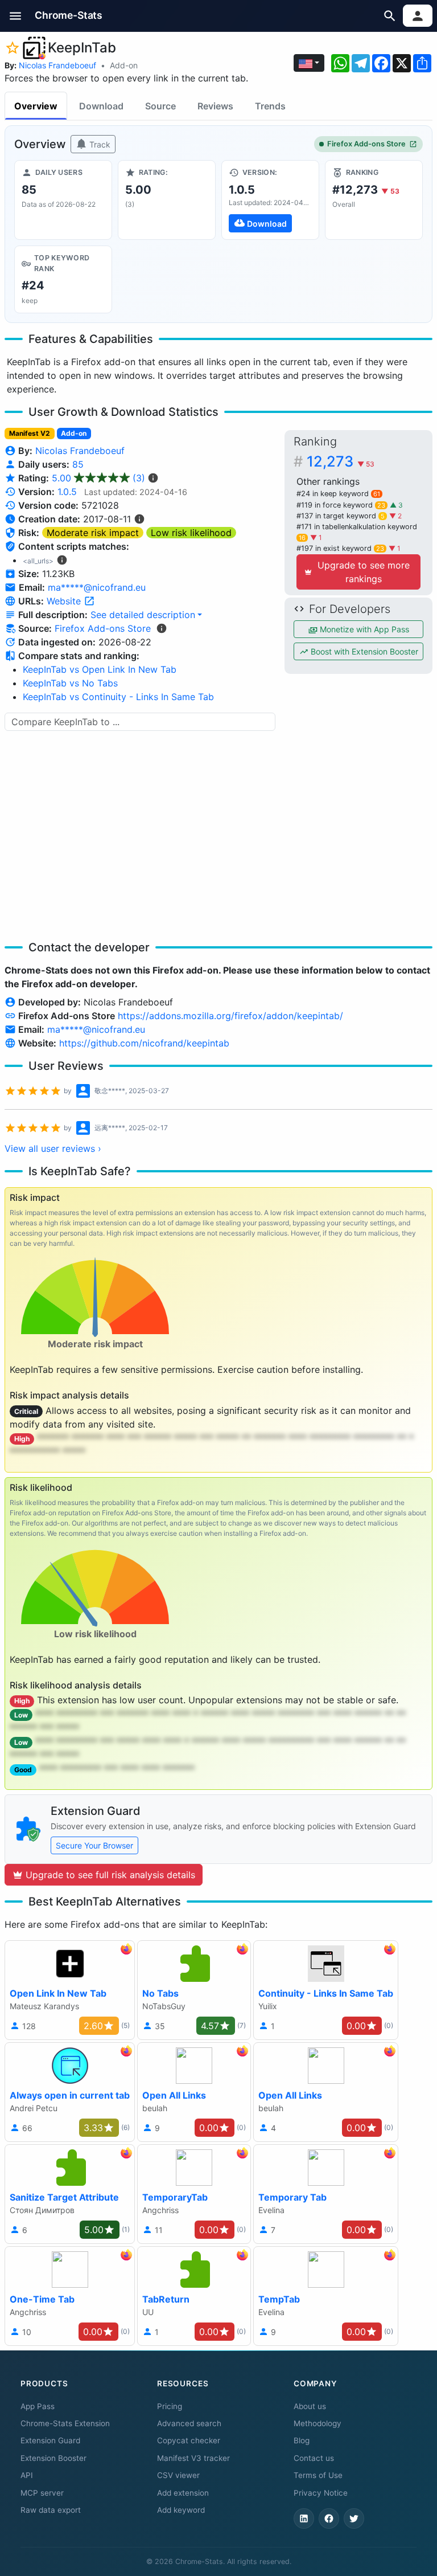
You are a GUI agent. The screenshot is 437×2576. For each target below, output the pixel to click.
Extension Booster (53, 2458)
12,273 (341, 461)
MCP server (42, 2493)
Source (160, 106)
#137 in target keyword (341, 516)
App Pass (38, 2406)
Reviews (215, 106)
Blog (302, 2440)
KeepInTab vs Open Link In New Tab (100, 669)
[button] (16, 16)
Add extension (183, 2493)
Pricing (170, 2406)
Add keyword (181, 2510)
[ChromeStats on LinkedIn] (304, 2518)
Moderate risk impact (93, 533)
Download (101, 106)
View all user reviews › (53, 1148)
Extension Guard (50, 2440)
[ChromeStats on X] (354, 2518)
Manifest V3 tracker (193, 2458)
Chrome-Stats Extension (65, 2423)
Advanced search (189, 2423)
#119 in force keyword (341, 505)
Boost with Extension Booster (363, 651)
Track (99, 144)
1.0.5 (67, 492)
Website (65, 601)
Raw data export (51, 2510)
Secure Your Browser (94, 1845)
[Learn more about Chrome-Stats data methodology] (162, 628)
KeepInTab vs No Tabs (70, 683)
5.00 (98, 478)
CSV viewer (178, 2475)
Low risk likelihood (191, 533)
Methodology (318, 2423)
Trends (270, 106)
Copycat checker (189, 2440)
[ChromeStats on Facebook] (329, 2518)
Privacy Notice (321, 2493)
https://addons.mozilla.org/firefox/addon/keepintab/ (230, 1016)
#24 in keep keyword (338, 494)
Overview (36, 106)
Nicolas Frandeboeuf (57, 65)
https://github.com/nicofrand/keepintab (144, 1043)
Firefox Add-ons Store (366, 144)
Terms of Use (318, 2475)
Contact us (314, 2458)
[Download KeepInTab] (270, 200)
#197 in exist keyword (340, 548)
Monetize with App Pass (363, 629)
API (27, 2475)
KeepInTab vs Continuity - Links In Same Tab (118, 697)
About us (310, 2406)
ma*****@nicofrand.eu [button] (97, 587)
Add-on (124, 65)
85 (78, 464)
